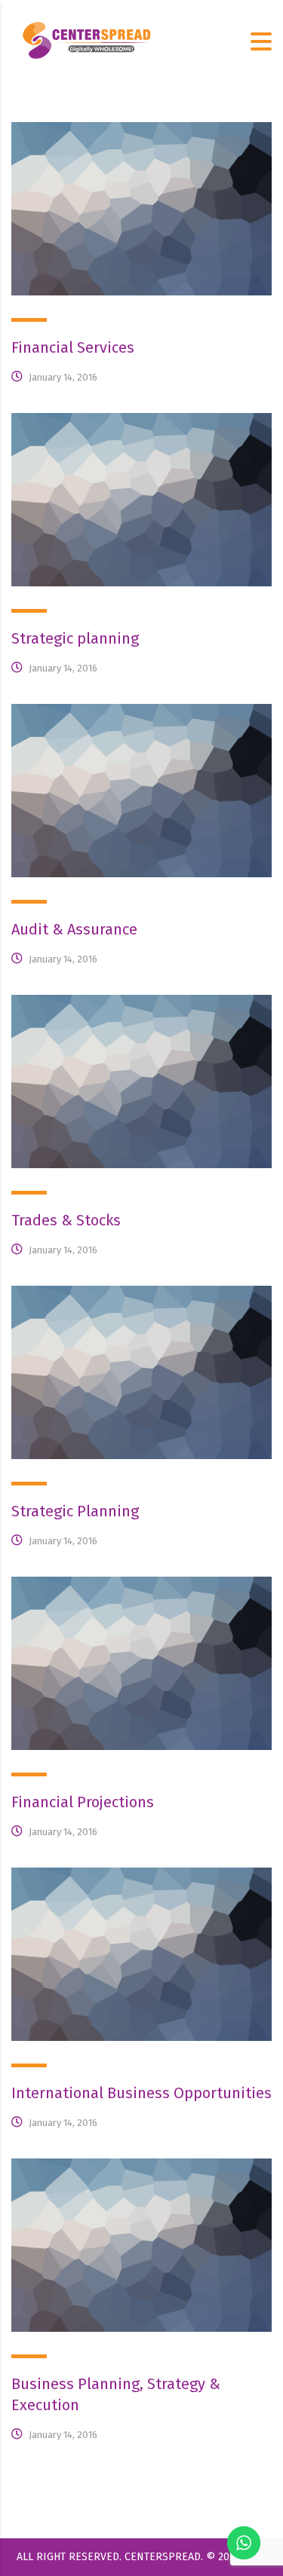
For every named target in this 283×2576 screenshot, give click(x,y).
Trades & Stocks (66, 1220)
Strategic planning (75, 638)
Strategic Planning (75, 1511)
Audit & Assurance (74, 929)
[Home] (87, 40)
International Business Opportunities (141, 2093)
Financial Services (73, 347)
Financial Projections (83, 1802)
